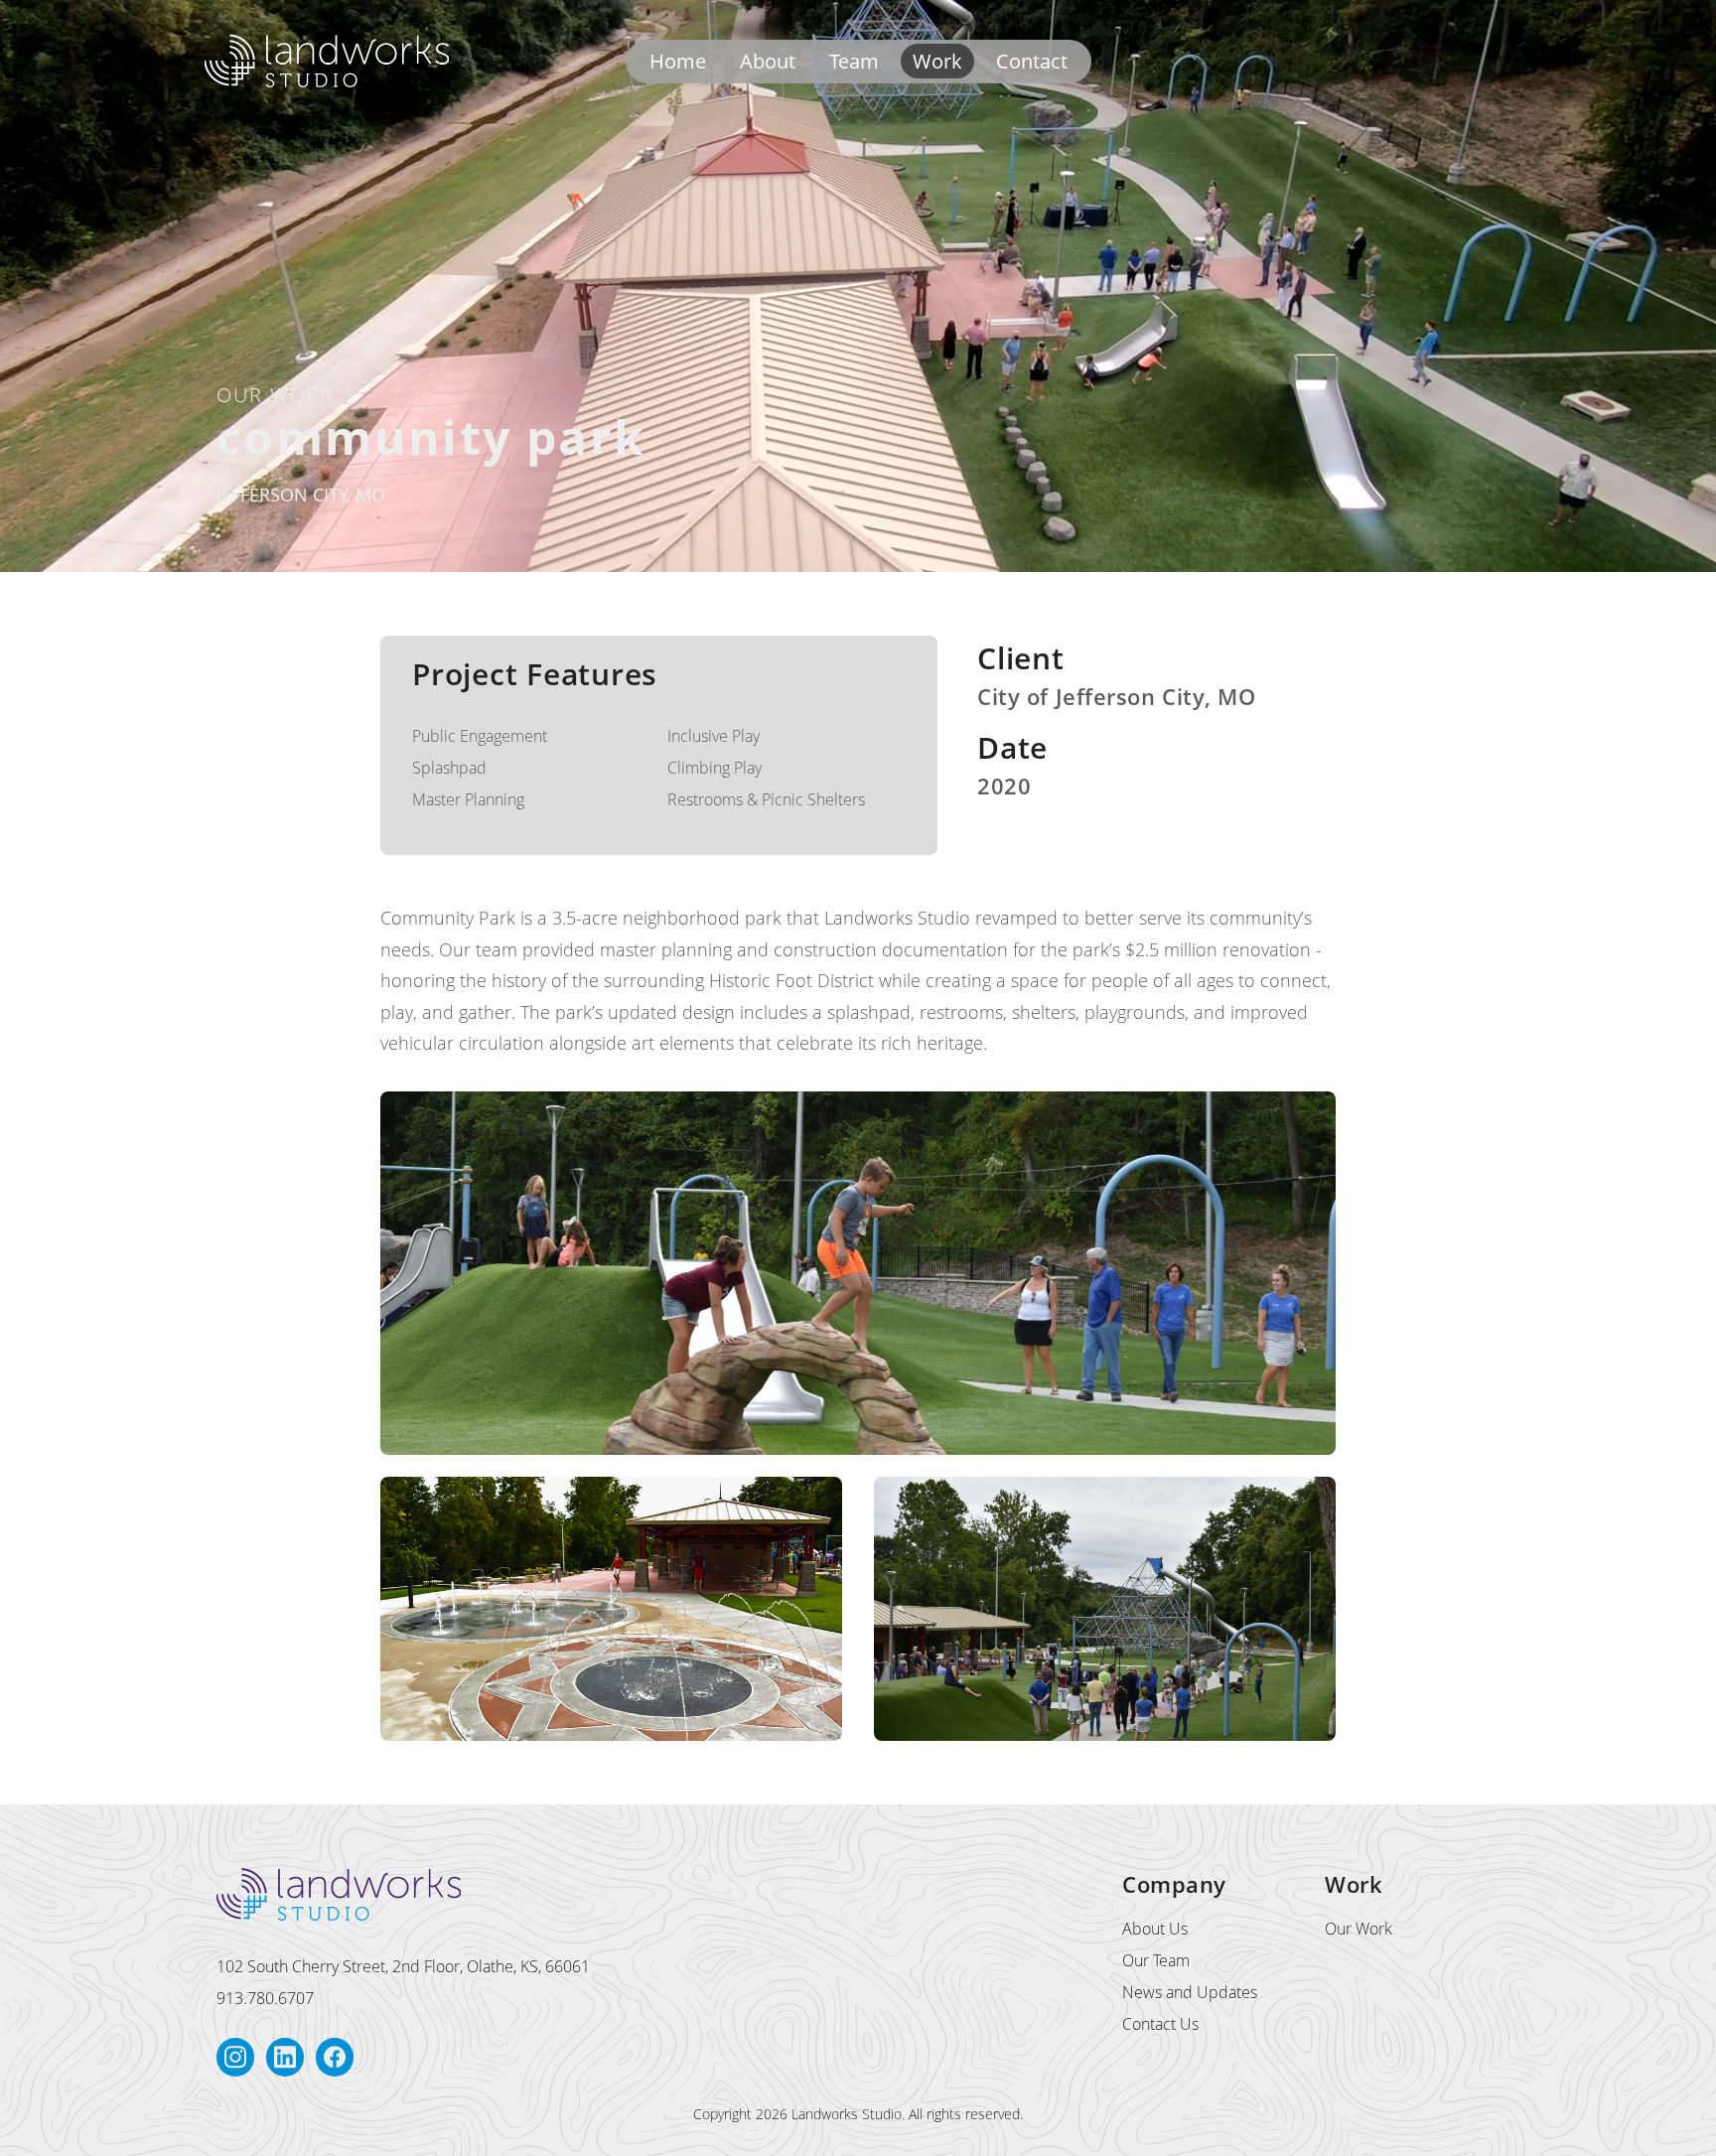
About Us (1155, 1929)
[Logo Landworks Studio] (327, 61)
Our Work (1358, 1929)
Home (678, 61)
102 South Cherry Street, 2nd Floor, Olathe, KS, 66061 (403, 1966)
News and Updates (1190, 1992)
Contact (1032, 61)
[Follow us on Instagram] (235, 2057)
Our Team (1156, 1960)
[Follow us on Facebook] (335, 2057)
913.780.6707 (265, 1998)
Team (854, 61)
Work (937, 61)
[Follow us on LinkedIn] (285, 2057)
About (768, 61)
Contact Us (1160, 2024)
